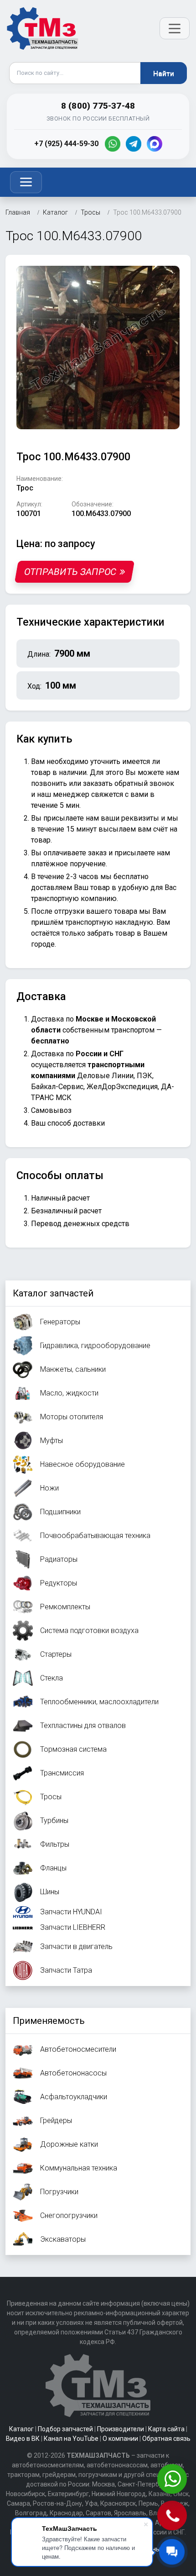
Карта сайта (166, 2429)
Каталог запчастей (53, 1293)
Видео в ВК (23, 2439)
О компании (120, 2439)
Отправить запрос (70, 572)
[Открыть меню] (175, 28)
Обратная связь (166, 2439)
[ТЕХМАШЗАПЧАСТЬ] (43, 28)
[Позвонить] (173, 2516)
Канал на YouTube (71, 2439)
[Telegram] (134, 144)
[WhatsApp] (113, 144)
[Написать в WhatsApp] (173, 2480)
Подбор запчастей (65, 2429)
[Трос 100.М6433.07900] (98, 347)
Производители (121, 2429)
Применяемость (49, 2021)
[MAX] (155, 144)
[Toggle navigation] (26, 182)
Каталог (21, 2429)
